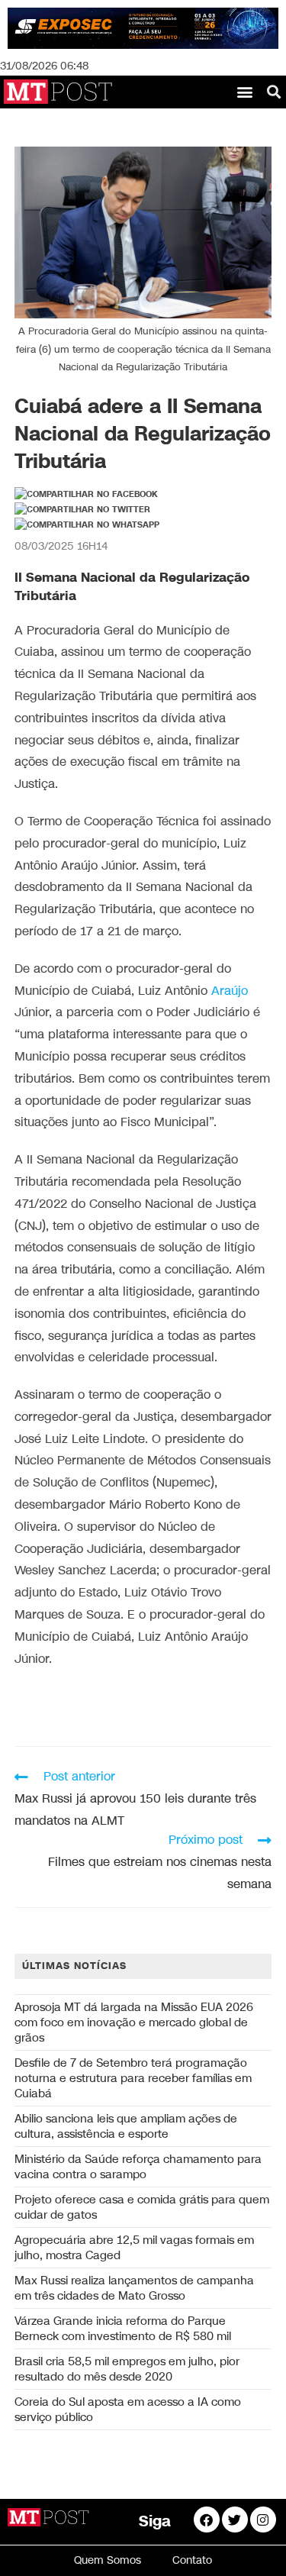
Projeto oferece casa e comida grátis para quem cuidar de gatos (142, 2207)
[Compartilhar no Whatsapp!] (87, 525)
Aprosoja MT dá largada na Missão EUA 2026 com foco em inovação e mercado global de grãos (134, 2022)
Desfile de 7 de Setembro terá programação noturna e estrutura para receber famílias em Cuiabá (133, 2078)
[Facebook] (207, 2520)
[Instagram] (263, 2520)
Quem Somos (108, 2560)
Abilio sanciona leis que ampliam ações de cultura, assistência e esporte (126, 2126)
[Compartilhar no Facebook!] (86, 495)
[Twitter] (235, 2520)
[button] (245, 92)
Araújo (230, 991)
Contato (192, 2560)
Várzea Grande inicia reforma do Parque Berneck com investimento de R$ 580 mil (123, 2329)
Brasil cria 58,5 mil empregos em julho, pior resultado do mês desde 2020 (127, 2369)
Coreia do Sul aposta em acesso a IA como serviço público (128, 2410)
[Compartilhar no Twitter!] (82, 510)
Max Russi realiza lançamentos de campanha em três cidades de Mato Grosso (134, 2288)
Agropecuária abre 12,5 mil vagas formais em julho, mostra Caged (134, 2248)
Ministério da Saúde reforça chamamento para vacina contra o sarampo (138, 2167)
